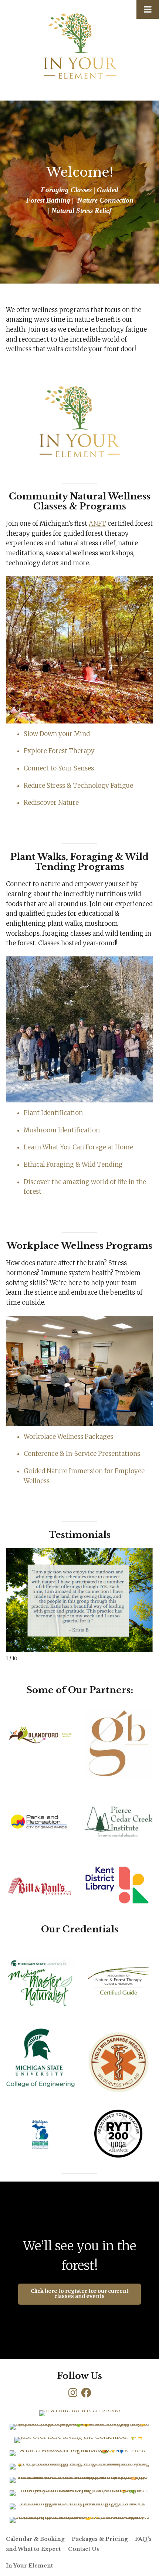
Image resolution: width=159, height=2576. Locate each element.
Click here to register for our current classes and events (80, 2294)
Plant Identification (53, 1113)
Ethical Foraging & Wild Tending (73, 1165)
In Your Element (29, 2566)
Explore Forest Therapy (59, 751)
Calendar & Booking (35, 2539)
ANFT (97, 524)
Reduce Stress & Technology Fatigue (78, 786)
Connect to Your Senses (59, 768)
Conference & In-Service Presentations (82, 1454)
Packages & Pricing (100, 2539)
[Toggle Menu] (148, 9)
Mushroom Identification (62, 1130)
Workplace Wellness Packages (68, 1437)
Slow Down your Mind (57, 734)
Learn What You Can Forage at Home (78, 1147)
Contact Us (84, 2549)
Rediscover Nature (51, 803)
